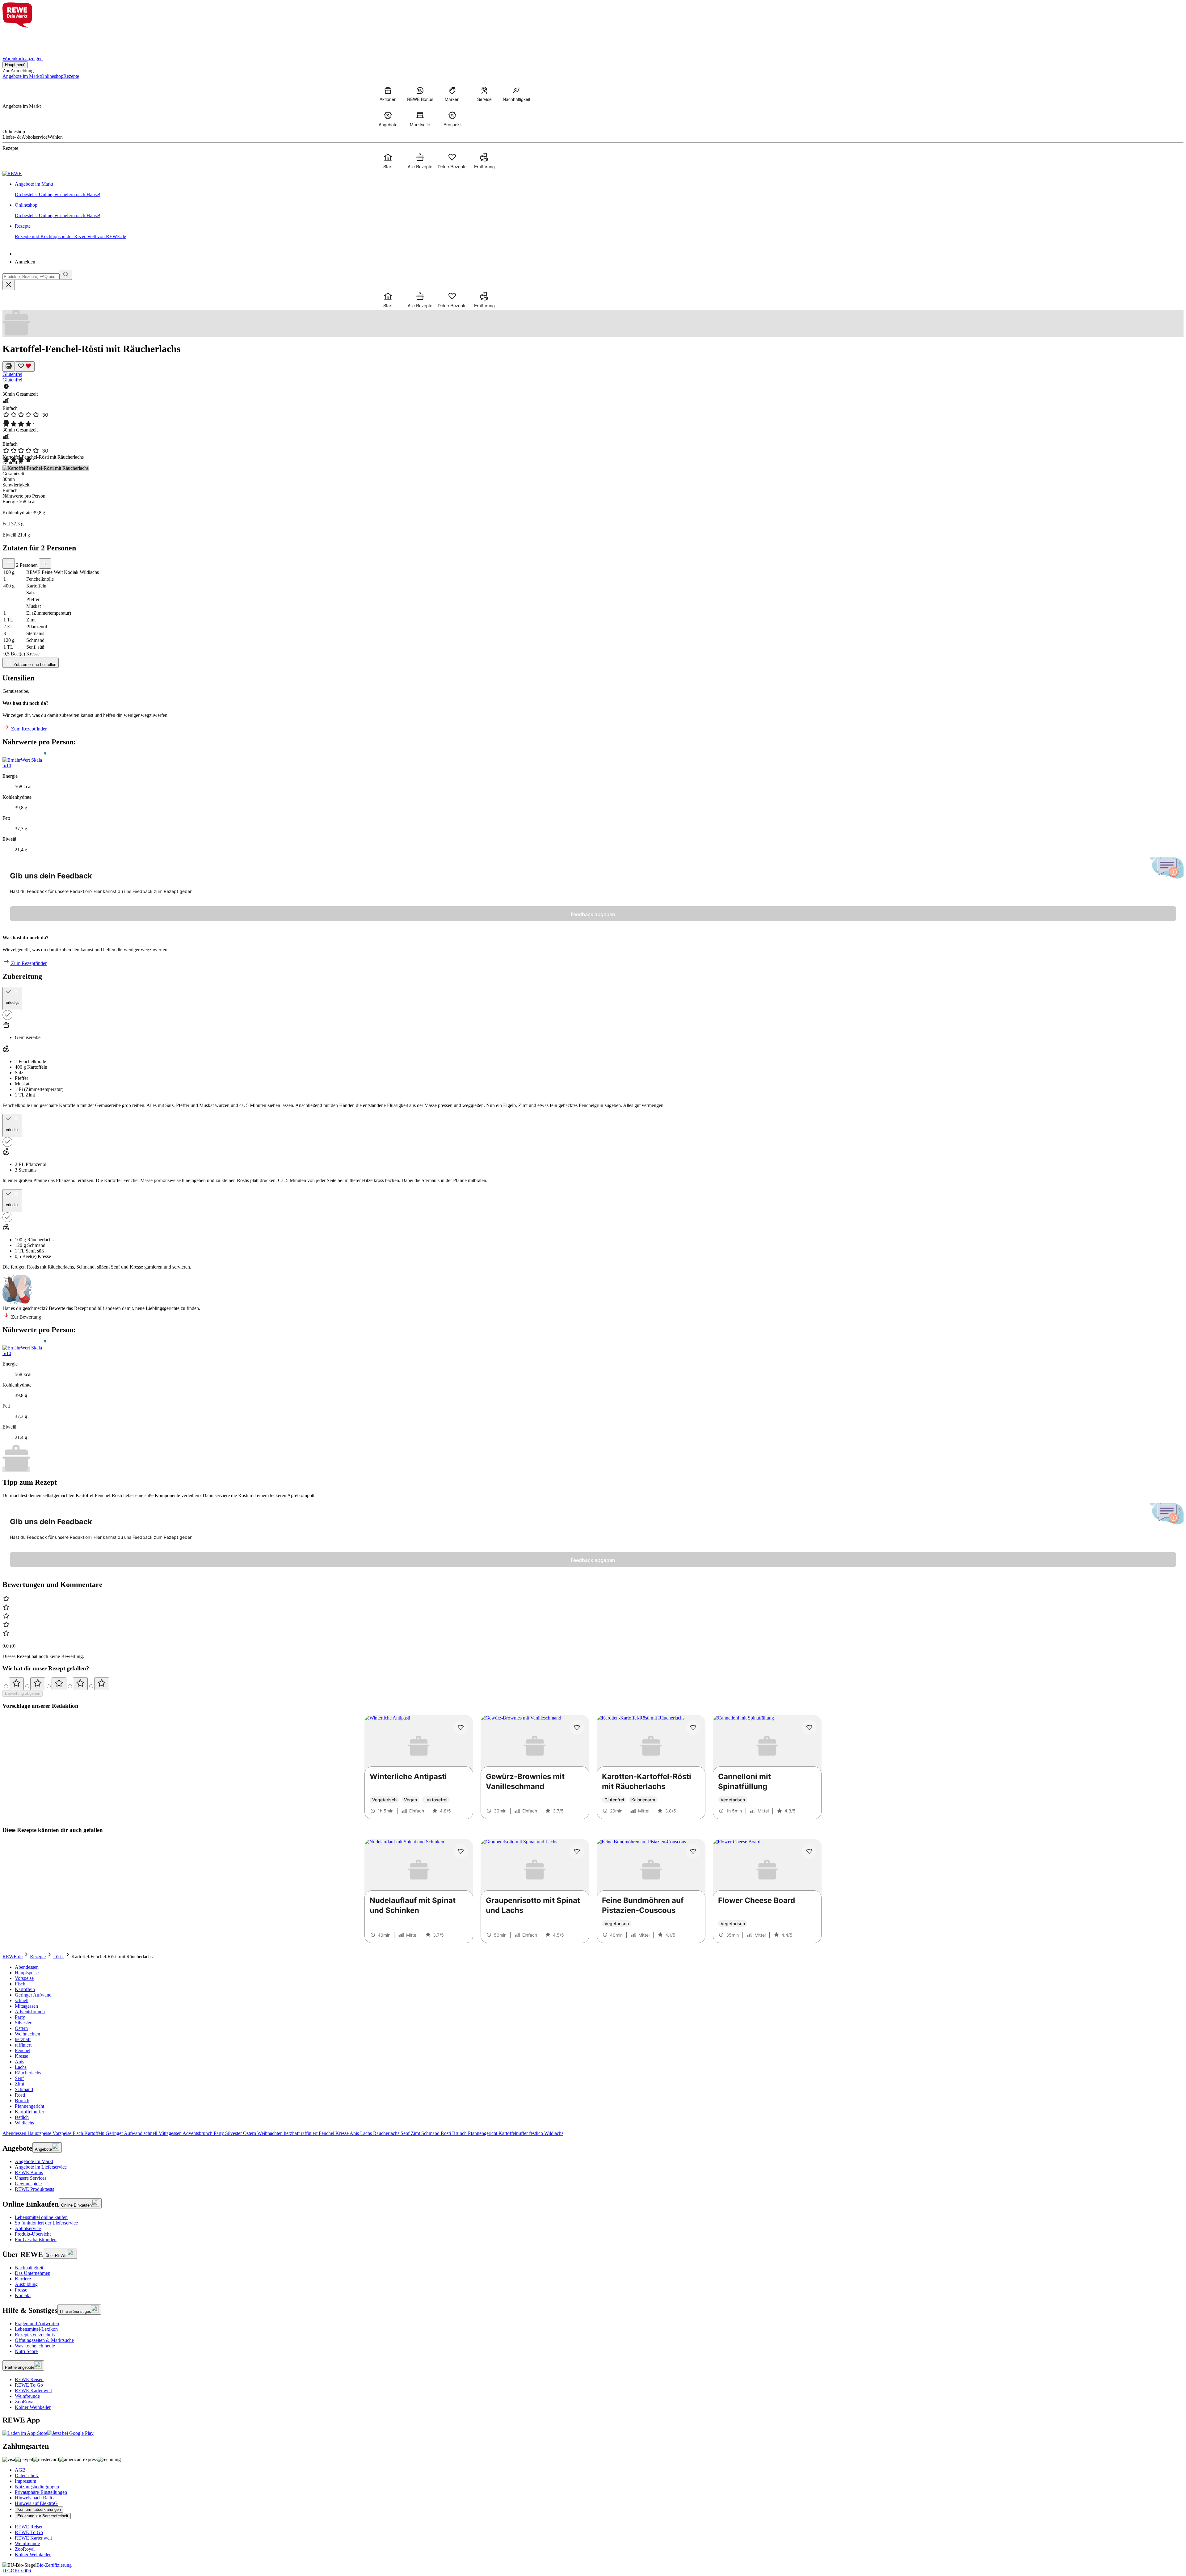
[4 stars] (80, 1684)
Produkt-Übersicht (33, 2234)
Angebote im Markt (34, 2161)
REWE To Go (29, 2385)
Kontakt (23, 2295)
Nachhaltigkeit (29, 2268)
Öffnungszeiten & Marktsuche (44, 2340)
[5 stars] (102, 1684)
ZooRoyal (25, 2402)
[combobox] (31, 277)
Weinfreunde (27, 2396)
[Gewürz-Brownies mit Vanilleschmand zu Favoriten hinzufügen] (577, 1728)
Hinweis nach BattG (35, 2498)
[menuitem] (388, 94)
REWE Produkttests (34, 2189)
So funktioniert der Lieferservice (46, 2223)
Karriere (23, 2279)
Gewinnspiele (28, 2184)
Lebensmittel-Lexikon (36, 2329)
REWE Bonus (29, 2172)
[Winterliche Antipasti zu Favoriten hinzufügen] (461, 1728)
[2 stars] (38, 1684)
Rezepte (38, 1957)
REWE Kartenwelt (33, 2391)
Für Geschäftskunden (36, 2239)
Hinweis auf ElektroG (36, 2503)
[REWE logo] (12, 173)
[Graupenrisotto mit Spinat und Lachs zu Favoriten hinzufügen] (577, 1851)
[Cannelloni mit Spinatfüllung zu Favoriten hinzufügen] (809, 1728)
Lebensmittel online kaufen (41, 2217)
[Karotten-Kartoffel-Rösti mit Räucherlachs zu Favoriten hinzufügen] (693, 1728)
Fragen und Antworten (37, 2323)
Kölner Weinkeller (33, 2407)
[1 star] (16, 1684)
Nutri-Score (26, 2351)
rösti (59, 1957)
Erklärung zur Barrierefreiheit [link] (43, 2516)
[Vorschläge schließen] (9, 285)
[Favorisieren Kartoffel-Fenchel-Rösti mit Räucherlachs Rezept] (25, 366)
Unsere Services (31, 2178)
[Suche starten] (66, 275)
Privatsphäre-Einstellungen (41, 2492)
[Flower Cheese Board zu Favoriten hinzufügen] (809, 1851)
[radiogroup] (593, 1684)
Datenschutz (27, 2475)
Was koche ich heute (35, 2346)
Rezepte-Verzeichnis (35, 2335)
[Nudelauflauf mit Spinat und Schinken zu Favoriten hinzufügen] (461, 1851)
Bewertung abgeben (23, 1693)
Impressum (25, 2481)
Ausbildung (26, 2284)
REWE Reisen (29, 2379)
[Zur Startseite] (23, 38)
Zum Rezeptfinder (28, 729)
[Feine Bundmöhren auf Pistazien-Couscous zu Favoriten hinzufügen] (693, 1851)
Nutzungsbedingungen (37, 2487)
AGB (20, 2470)
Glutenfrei (12, 374)
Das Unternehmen (33, 2273)
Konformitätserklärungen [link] (39, 2509)
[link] (599, 189)
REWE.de (13, 1957)
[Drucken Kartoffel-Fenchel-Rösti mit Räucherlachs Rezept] (9, 366)
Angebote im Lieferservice (41, 2167)
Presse (21, 2290)
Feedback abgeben (593, 914)
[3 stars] (59, 1684)
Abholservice (28, 2228)
